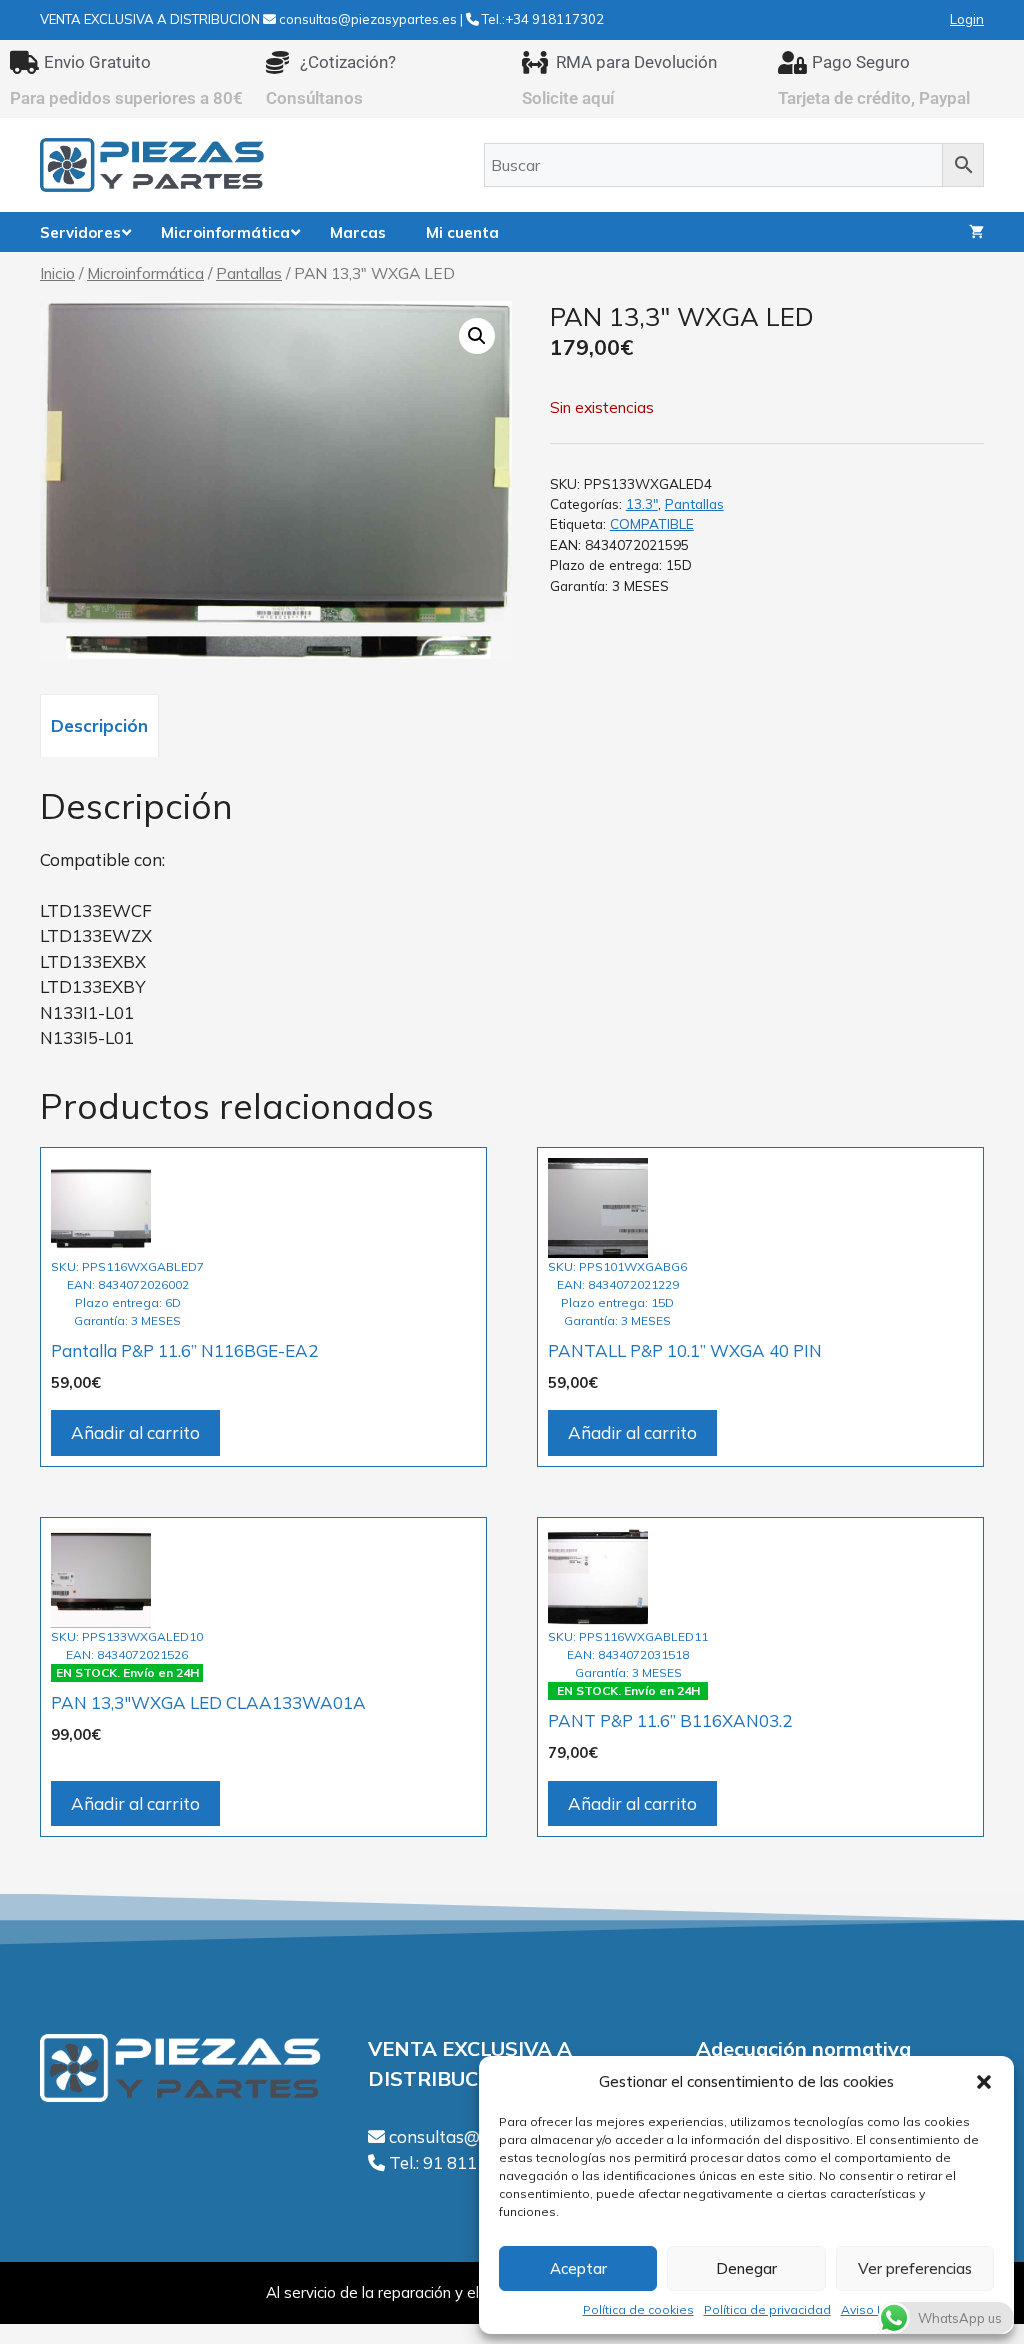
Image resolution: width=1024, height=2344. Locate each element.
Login (967, 19)
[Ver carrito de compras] (976, 232)
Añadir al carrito (135, 1432)
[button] (984, 2082)
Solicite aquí (568, 98)
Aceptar (578, 2268)
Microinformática (145, 273)
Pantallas (249, 273)
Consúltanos (314, 98)
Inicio (57, 273)
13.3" (642, 503)
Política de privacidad (767, 2309)
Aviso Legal (876, 2309)
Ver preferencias (915, 2268)
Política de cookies (638, 2309)
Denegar (746, 2268)
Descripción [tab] (99, 725)
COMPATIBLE (652, 523)
